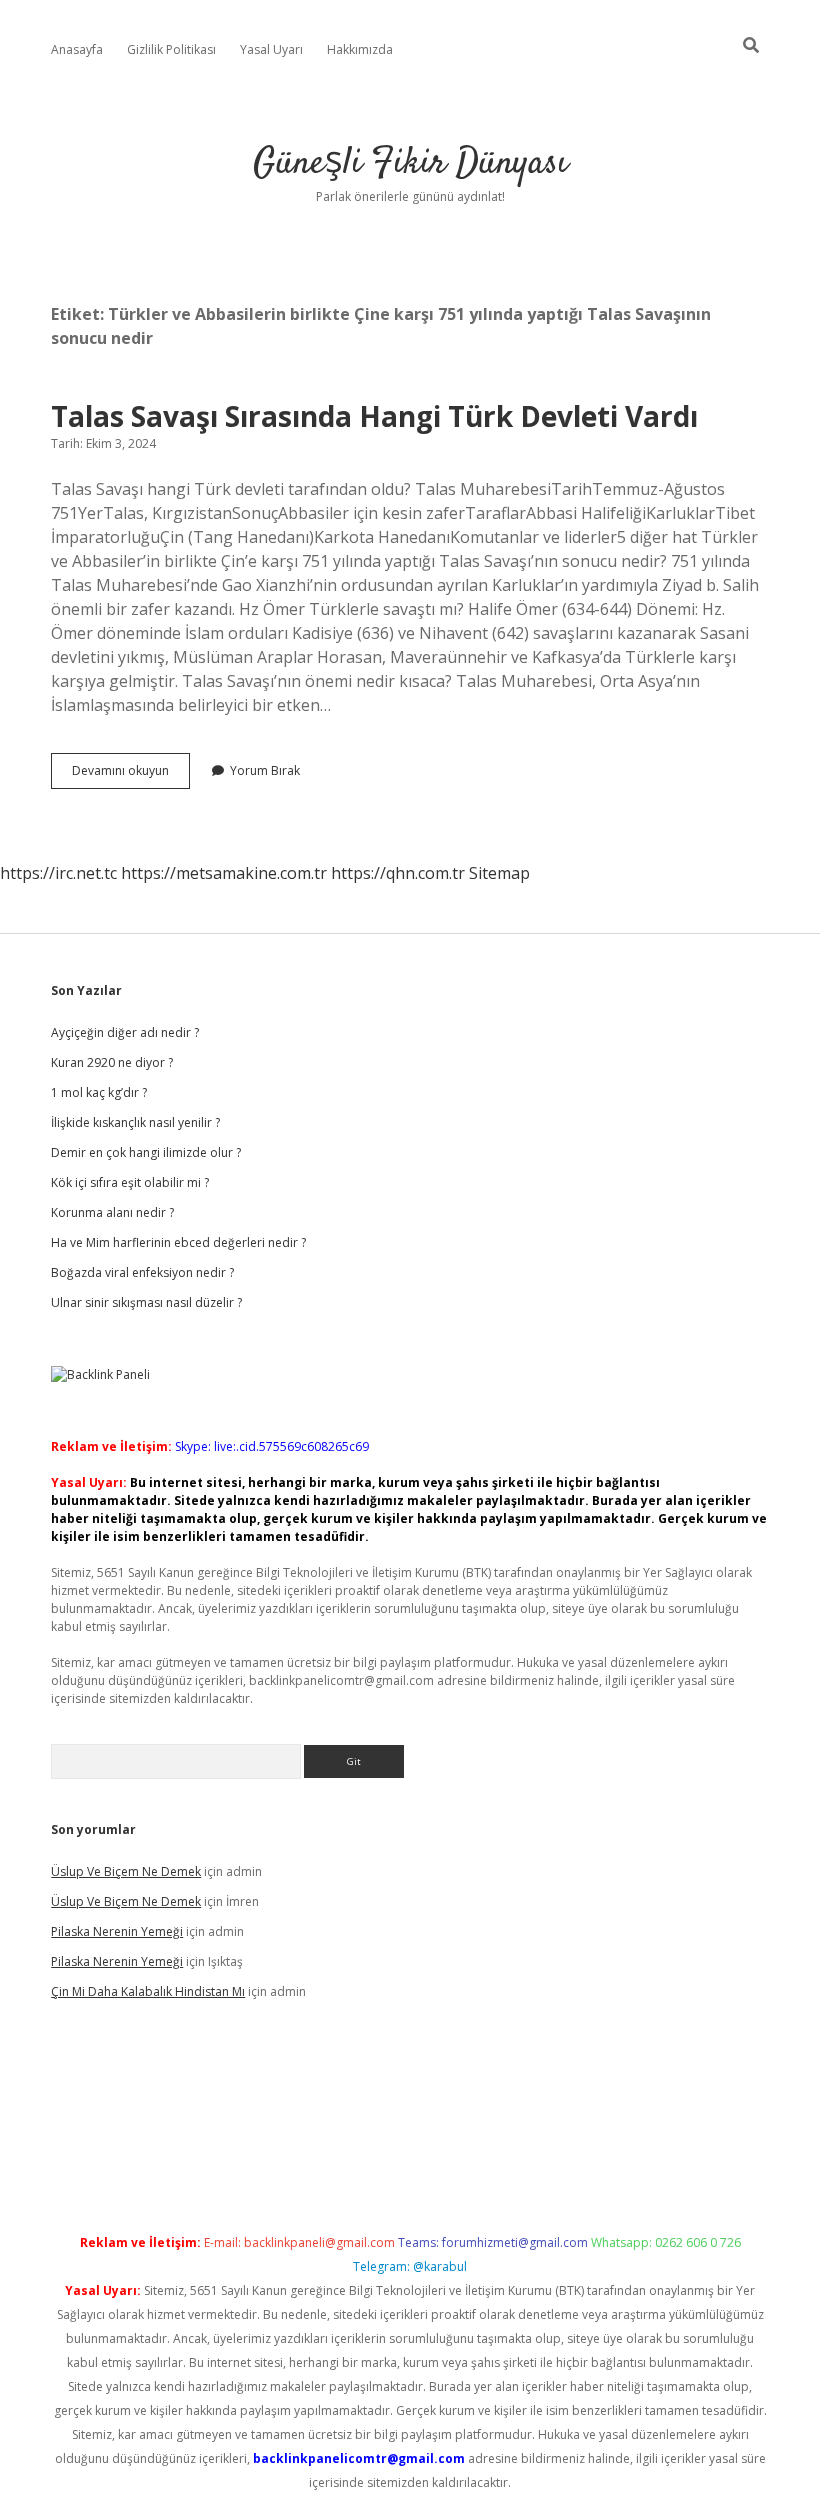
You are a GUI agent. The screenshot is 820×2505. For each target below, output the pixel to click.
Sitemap (499, 873)
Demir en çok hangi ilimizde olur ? (146, 1152)
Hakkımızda (360, 49)
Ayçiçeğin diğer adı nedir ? (125, 1032)
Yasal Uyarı (271, 49)
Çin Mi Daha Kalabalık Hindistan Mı (148, 1991)
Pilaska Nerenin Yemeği (117, 1931)
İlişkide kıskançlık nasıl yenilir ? (135, 1122)
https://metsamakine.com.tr (224, 873)
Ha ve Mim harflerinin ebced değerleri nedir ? (178, 1242)
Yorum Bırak (265, 770)
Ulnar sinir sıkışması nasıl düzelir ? (146, 1302)
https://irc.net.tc (58, 873)
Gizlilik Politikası (171, 49)
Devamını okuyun (131, 775)
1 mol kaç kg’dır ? (99, 1092)
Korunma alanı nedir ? (112, 1212)
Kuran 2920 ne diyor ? (112, 1062)
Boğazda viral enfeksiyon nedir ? (142, 1272)
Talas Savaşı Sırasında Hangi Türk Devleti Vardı (374, 416)
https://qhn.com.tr (398, 873)
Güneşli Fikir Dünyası (410, 163)
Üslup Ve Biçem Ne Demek (126, 1871)
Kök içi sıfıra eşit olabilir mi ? (130, 1182)
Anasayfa (77, 49)
